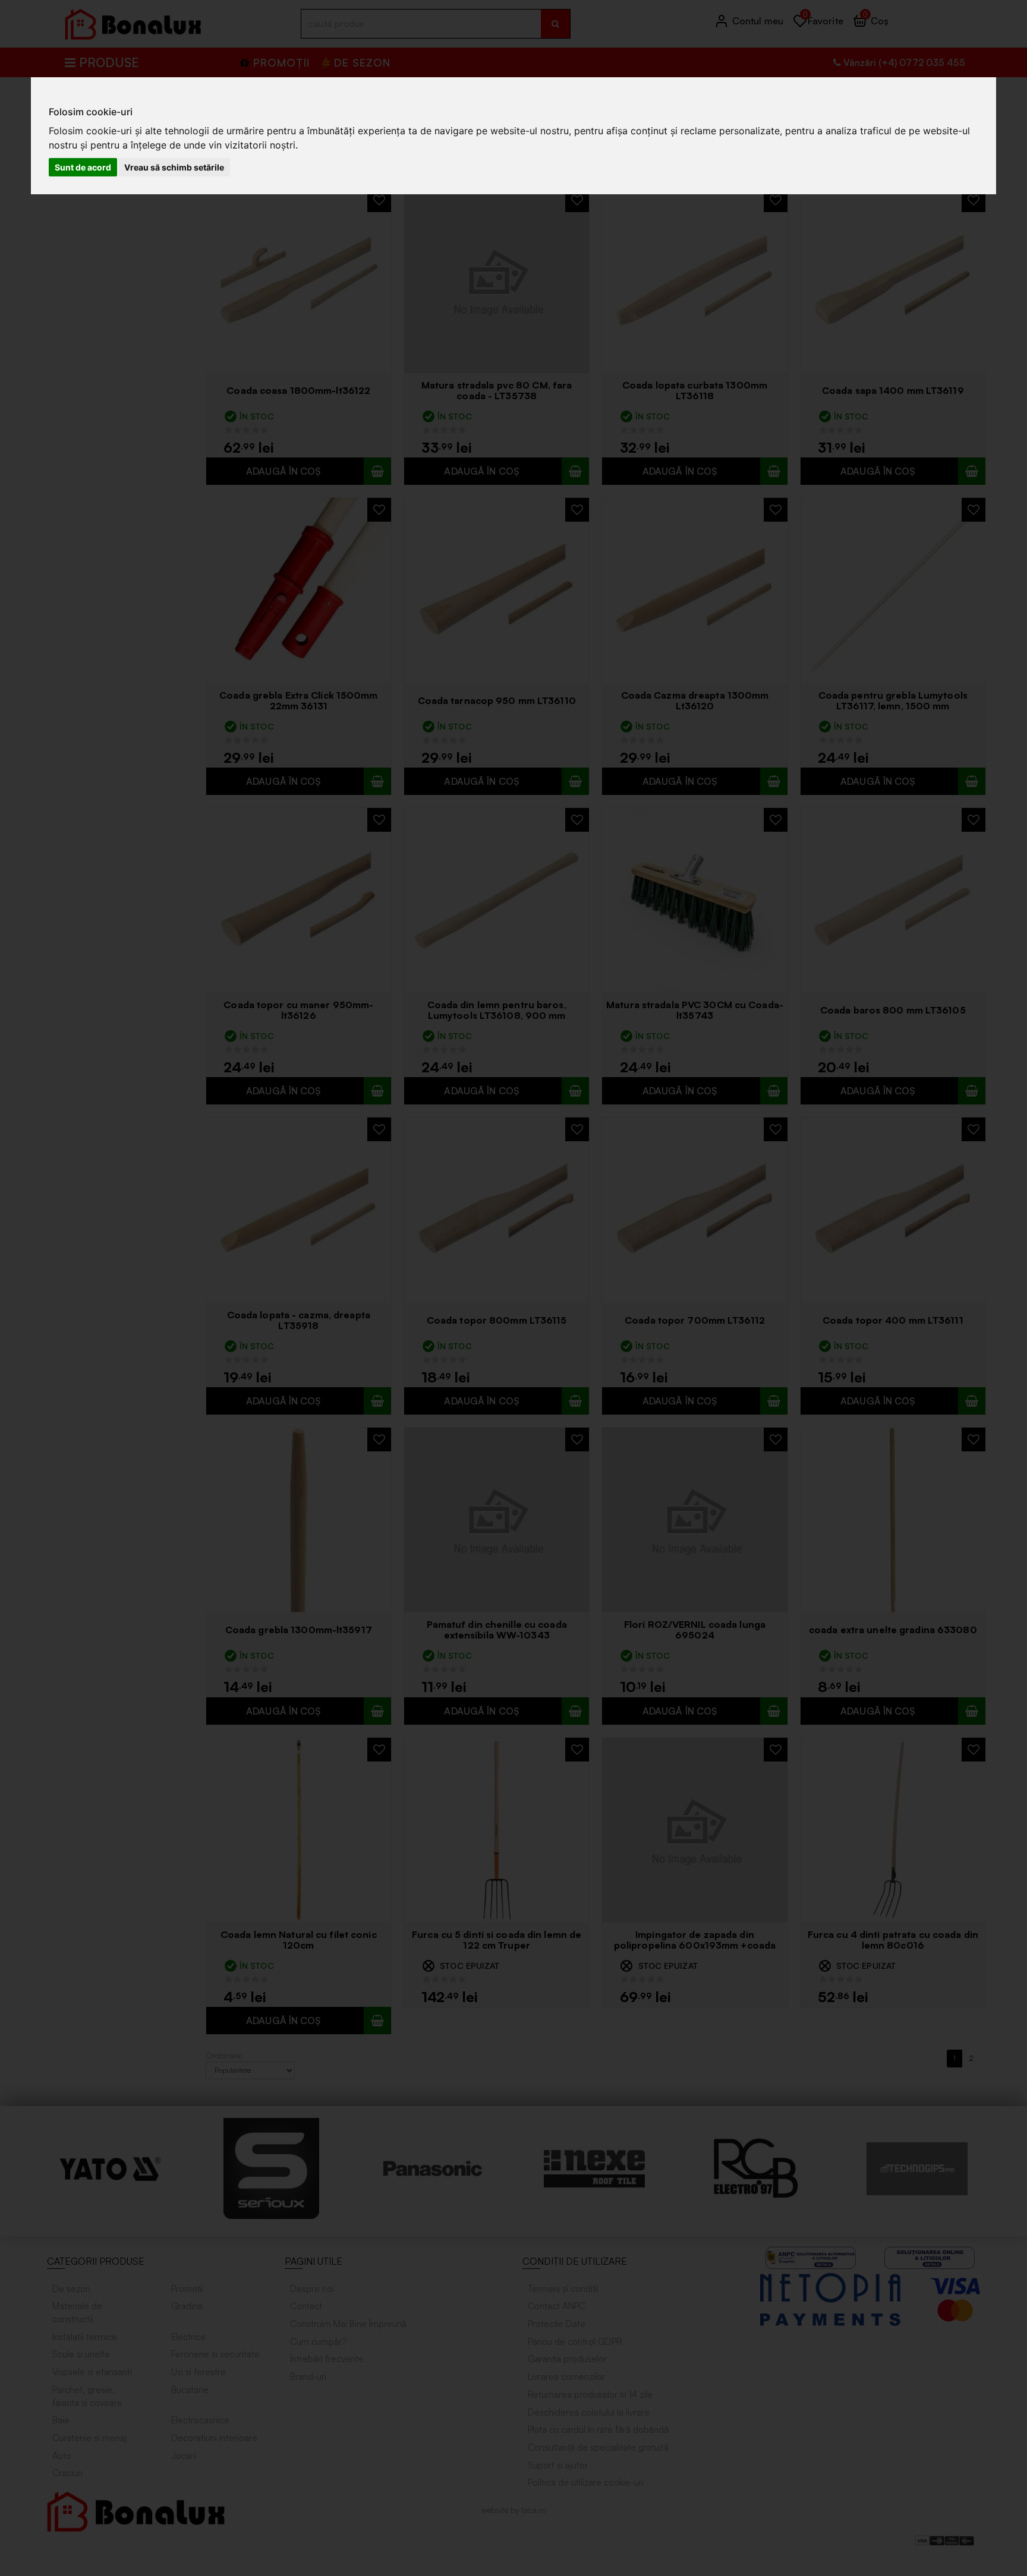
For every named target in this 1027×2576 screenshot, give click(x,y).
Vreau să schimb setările (174, 167)
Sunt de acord (83, 167)
